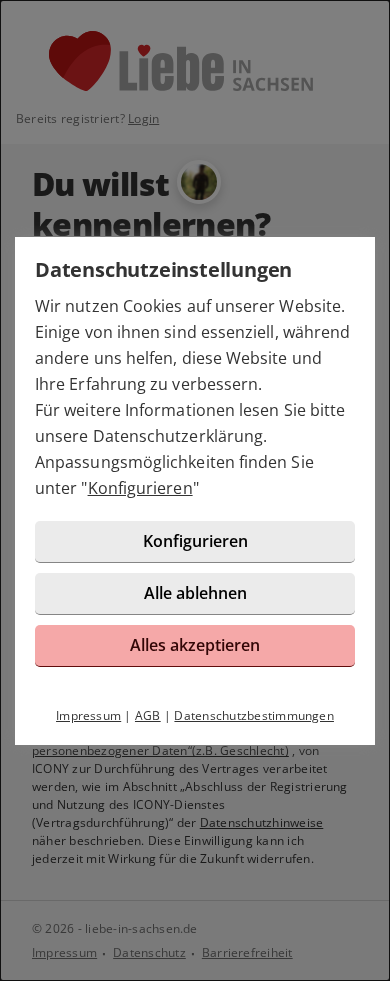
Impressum (88, 715)
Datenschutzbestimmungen (254, 715)
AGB (148, 715)
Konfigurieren (140, 488)
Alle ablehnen (195, 593)
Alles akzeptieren (195, 645)
